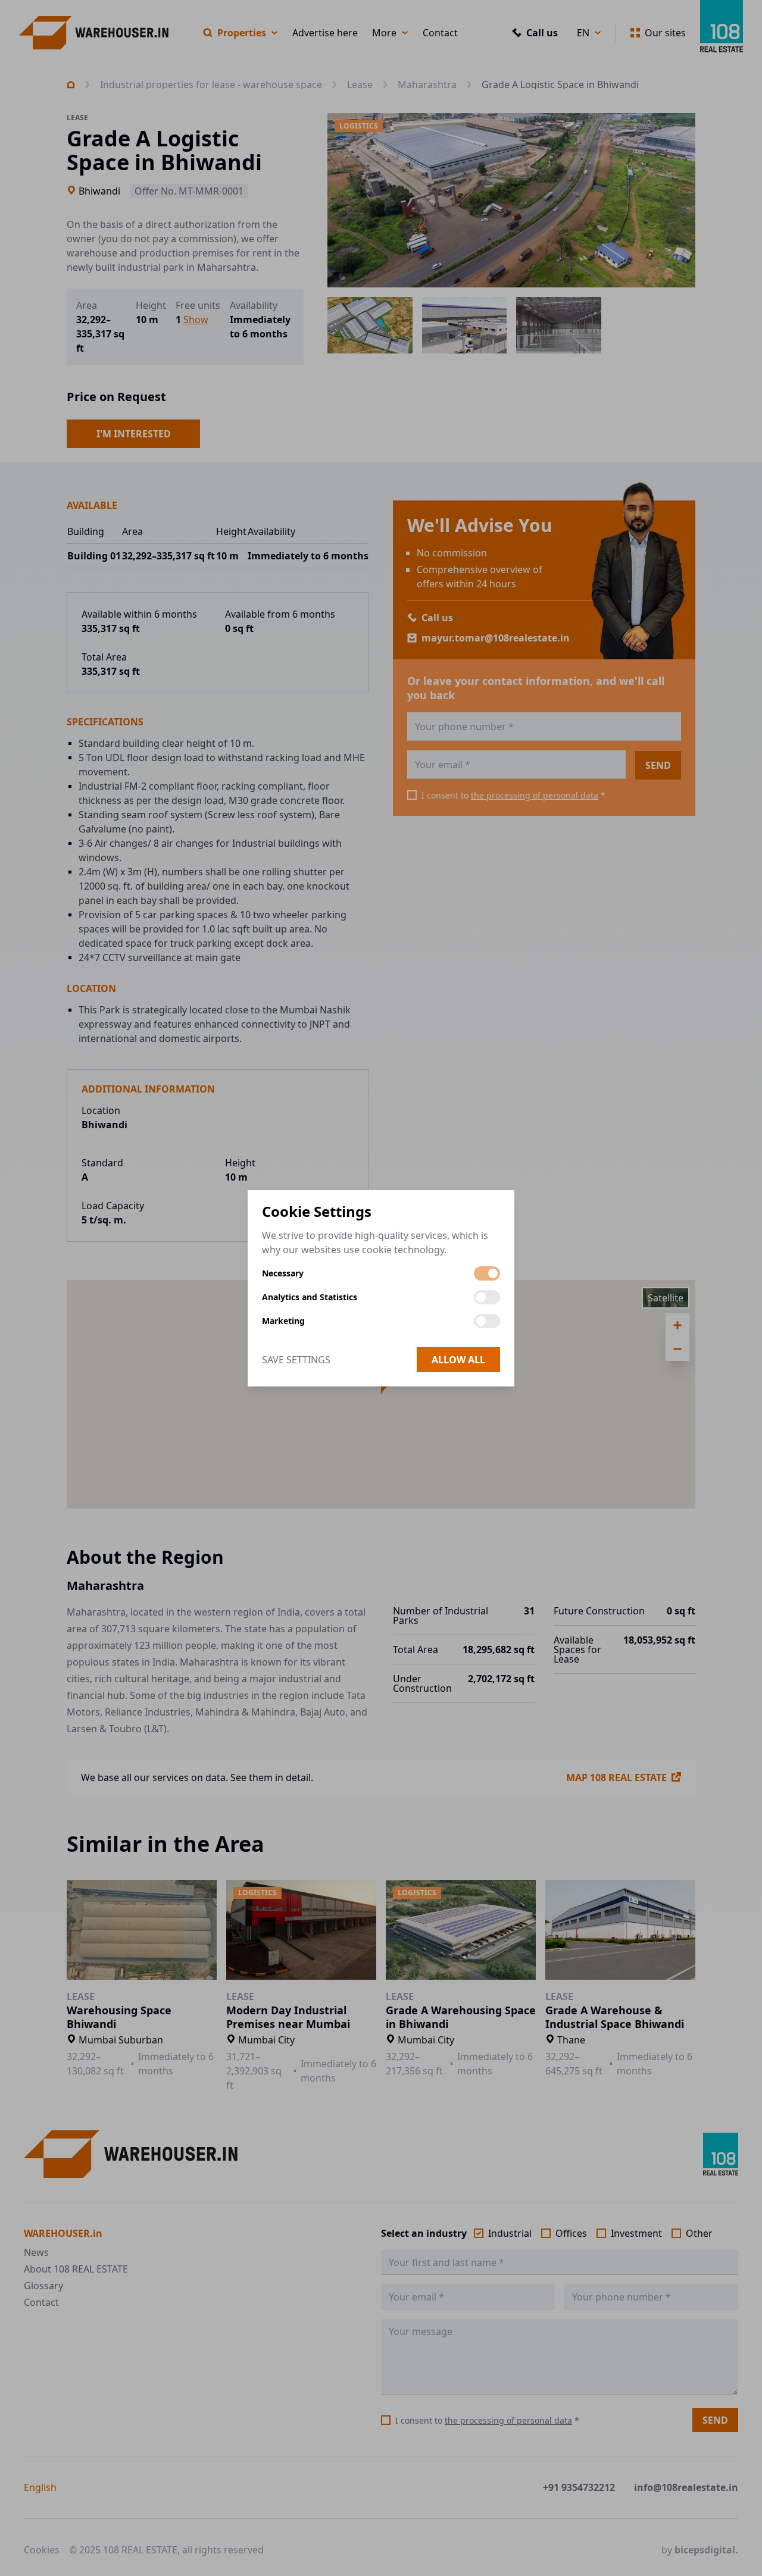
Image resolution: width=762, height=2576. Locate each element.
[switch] (487, 1273)
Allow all (458, 1360)
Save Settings (296, 1360)
